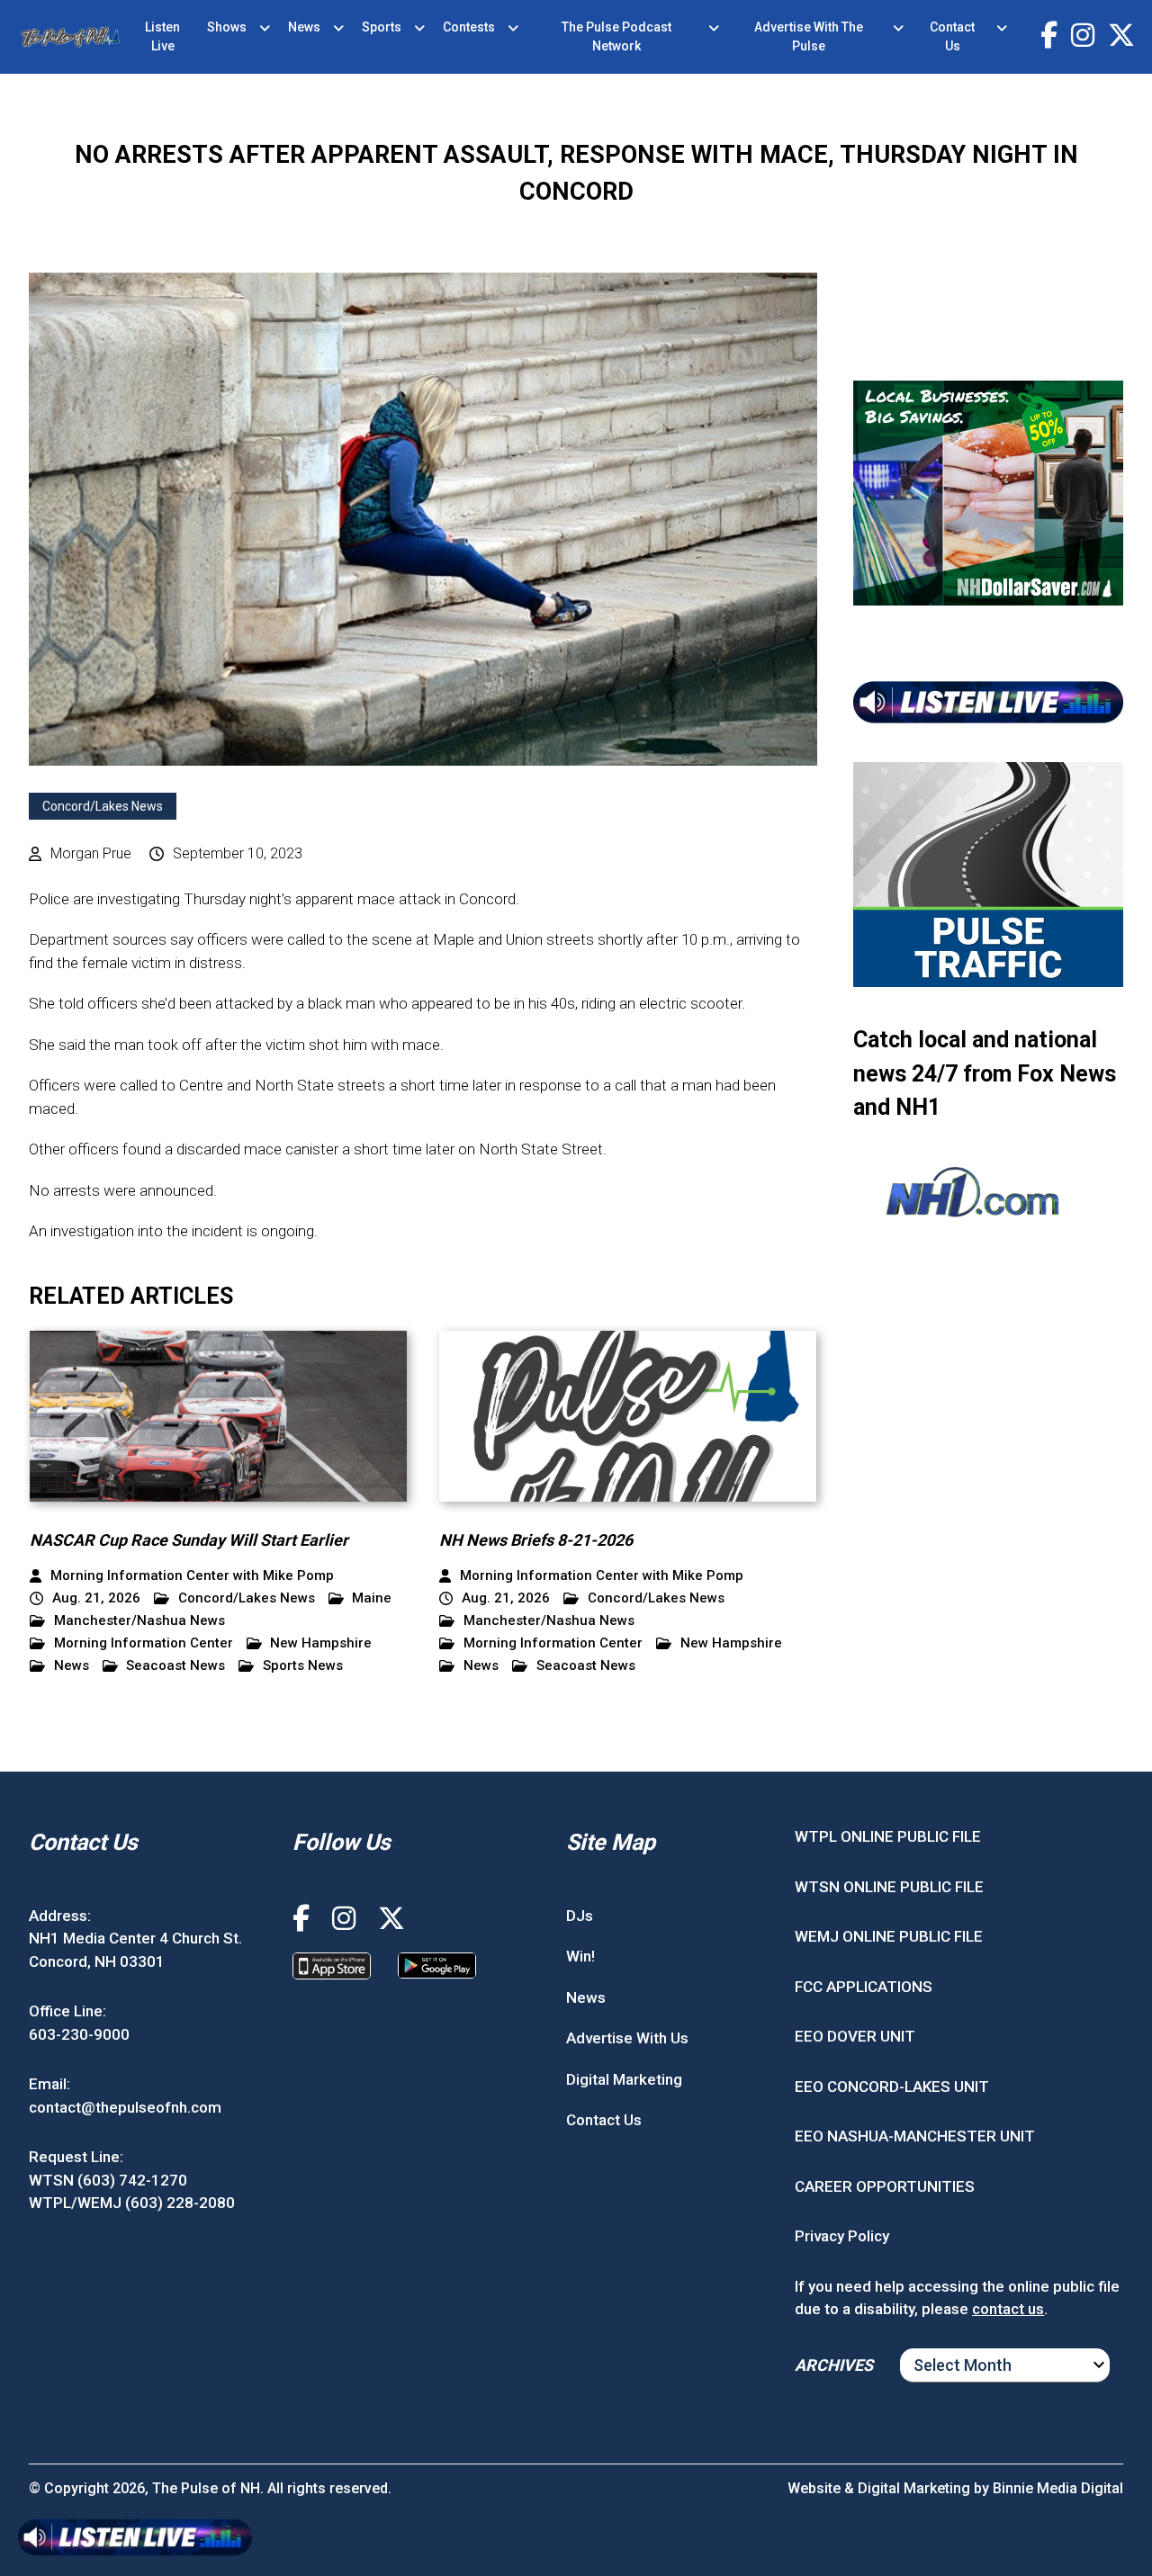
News (304, 27)
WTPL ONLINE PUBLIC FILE (888, 1836)
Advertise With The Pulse (809, 36)
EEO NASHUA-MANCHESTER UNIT (915, 2136)
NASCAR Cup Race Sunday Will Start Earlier (189, 1540)
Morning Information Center (144, 1643)
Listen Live (162, 36)
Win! (580, 1956)
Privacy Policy (842, 2236)
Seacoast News (175, 1666)
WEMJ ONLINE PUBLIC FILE (889, 1936)
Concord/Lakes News (103, 806)
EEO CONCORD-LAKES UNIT (892, 2087)
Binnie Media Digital (1058, 2488)
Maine (372, 1598)
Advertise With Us (627, 2038)
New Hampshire (321, 1643)
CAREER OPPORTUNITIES (885, 2186)
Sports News (303, 1666)
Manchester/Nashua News (139, 1621)
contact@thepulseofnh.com (125, 2107)
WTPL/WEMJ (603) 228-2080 (132, 2203)
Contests (469, 27)
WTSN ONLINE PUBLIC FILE (889, 1887)
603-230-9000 (79, 2034)
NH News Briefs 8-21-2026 (536, 1540)
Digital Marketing (624, 2079)
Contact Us (952, 36)
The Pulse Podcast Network (616, 36)
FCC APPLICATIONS (864, 1987)
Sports (382, 27)
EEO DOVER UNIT (855, 2036)
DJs (580, 1916)
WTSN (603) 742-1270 (108, 2180)
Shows (227, 27)
